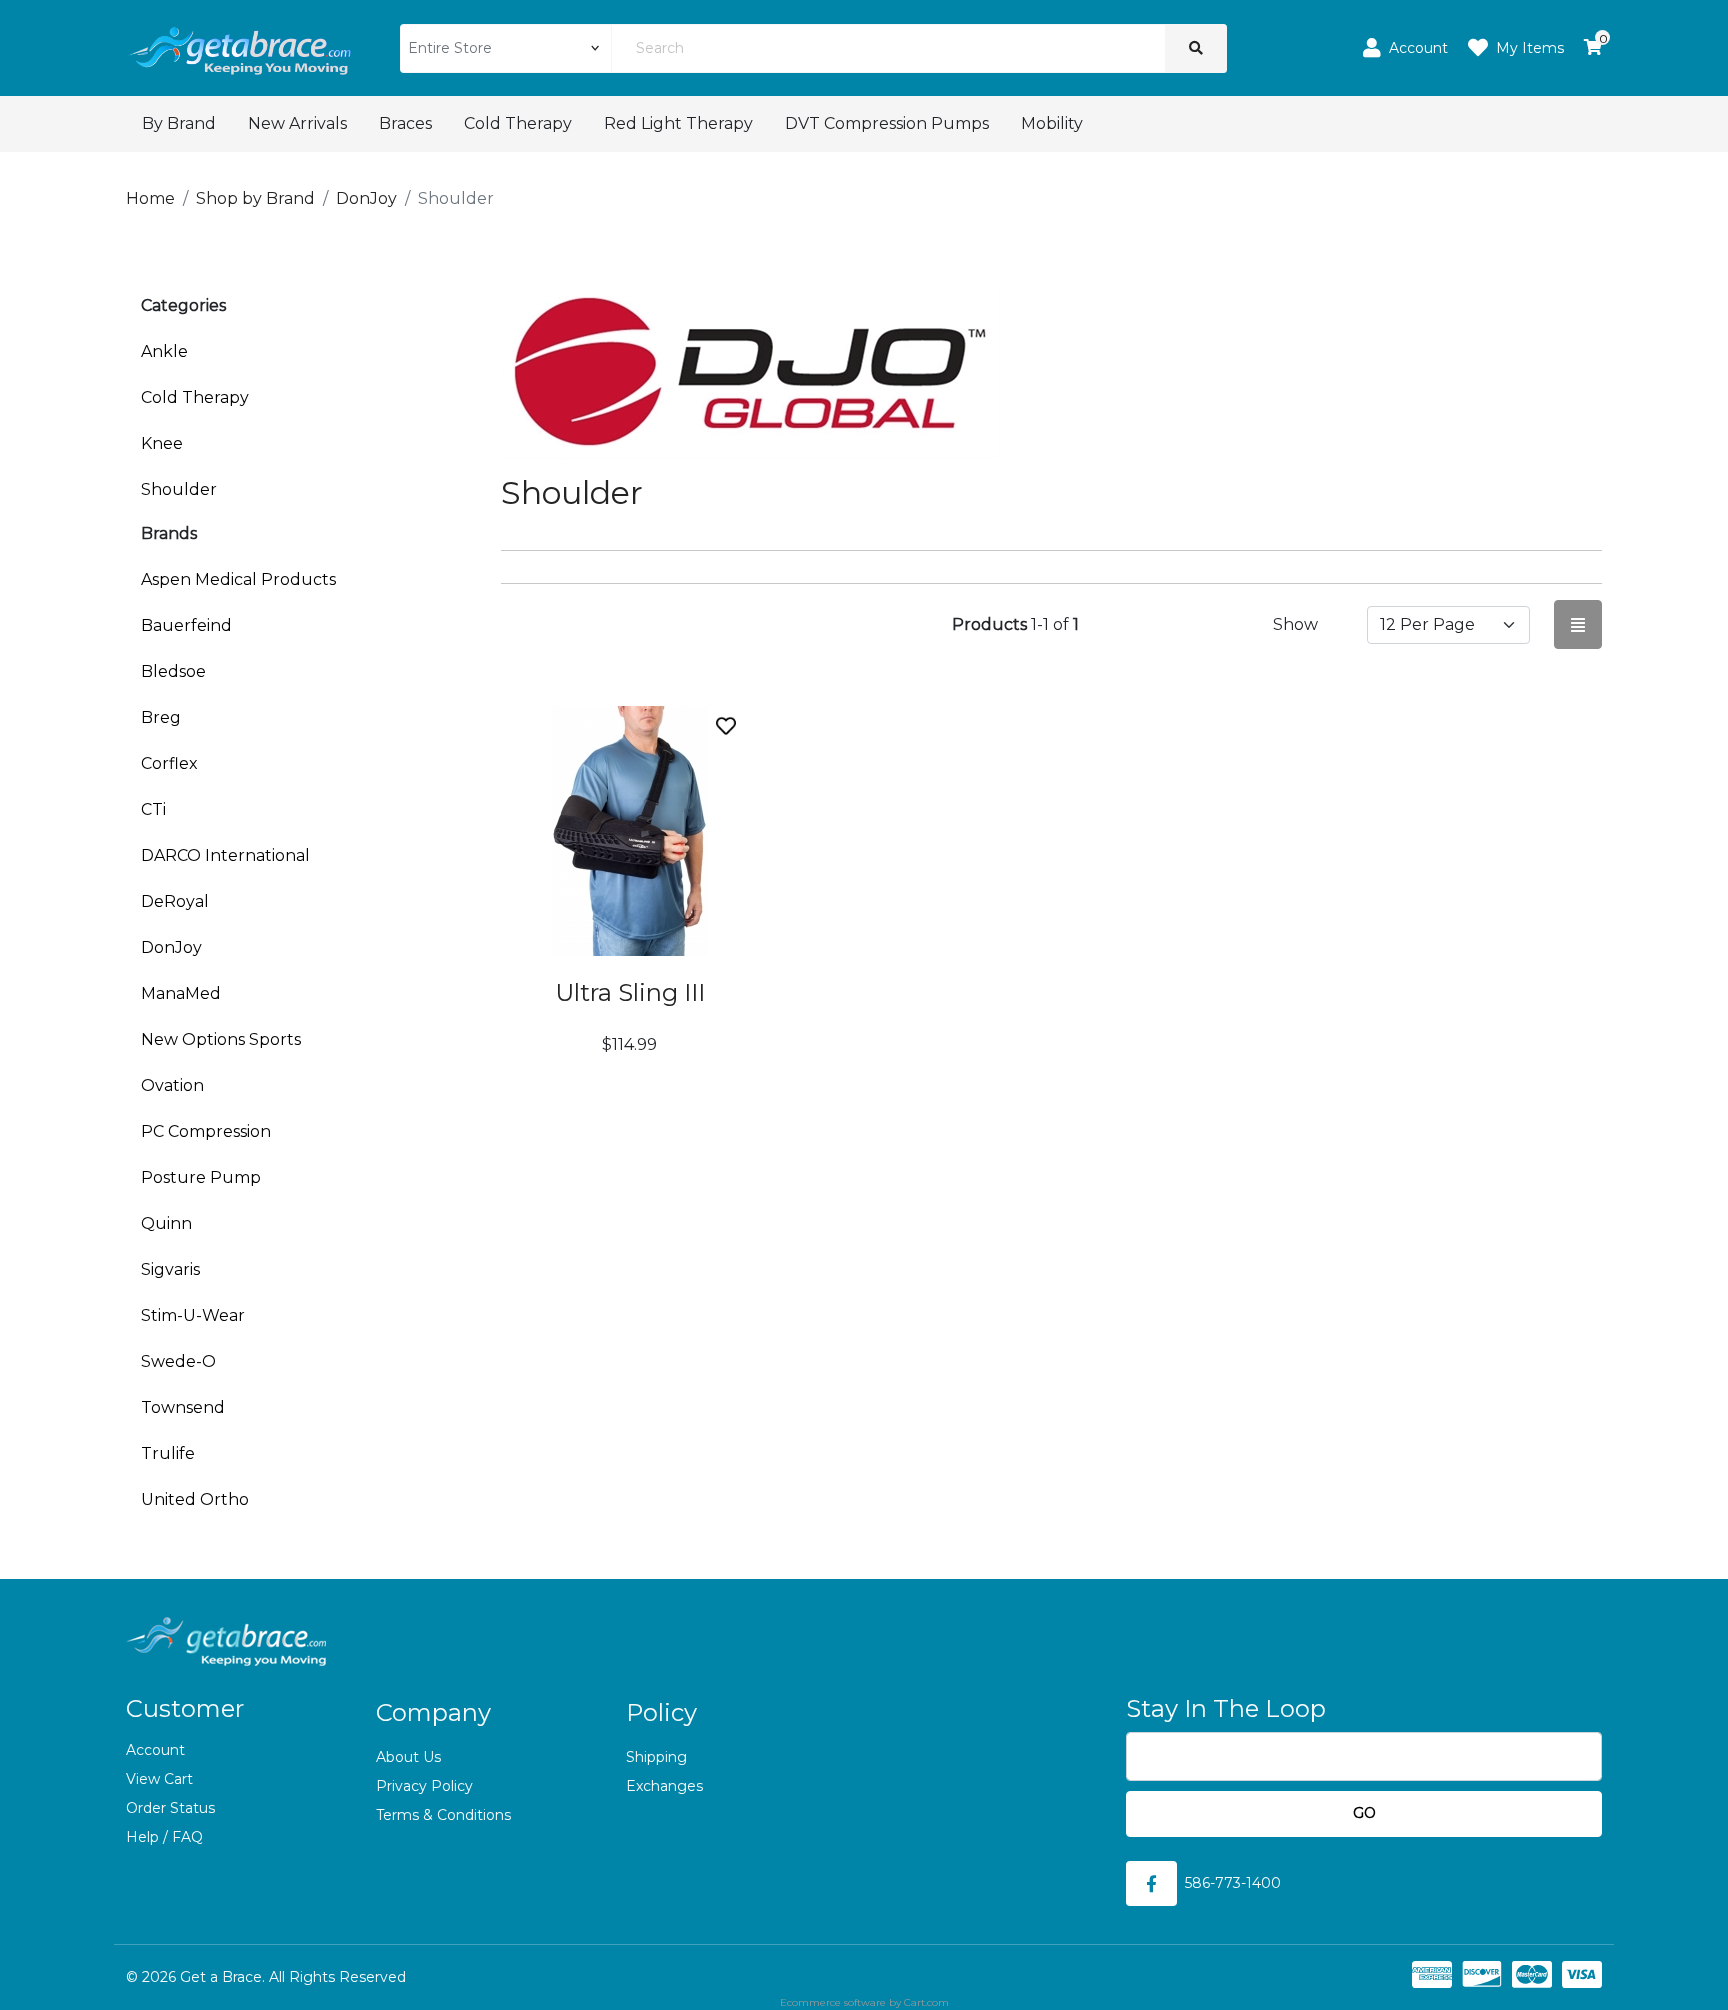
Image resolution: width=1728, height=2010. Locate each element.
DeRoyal (175, 901)
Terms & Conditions (443, 1815)
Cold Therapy (518, 123)
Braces (405, 123)
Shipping (656, 1757)
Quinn (166, 1223)
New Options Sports (221, 1039)
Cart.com (926, 2002)
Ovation (172, 1085)
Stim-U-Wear (193, 1315)
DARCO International (225, 855)
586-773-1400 (1233, 1883)
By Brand (179, 123)
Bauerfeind (186, 625)
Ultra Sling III (630, 992)
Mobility (1052, 123)
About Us (408, 1757)
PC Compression (206, 1131)
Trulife (168, 1453)
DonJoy (171, 947)
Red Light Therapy (678, 123)
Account (155, 1750)
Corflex (169, 763)
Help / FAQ (164, 1837)
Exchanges (664, 1786)
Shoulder (179, 489)
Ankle (164, 351)
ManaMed (181, 993)
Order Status (170, 1808)
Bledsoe (173, 671)
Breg (161, 717)
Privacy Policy (424, 1786)
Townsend (183, 1407)
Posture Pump (201, 1177)
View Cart (159, 1779)
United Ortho (195, 1499)
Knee (162, 443)
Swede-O (178, 1361)
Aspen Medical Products (238, 579)
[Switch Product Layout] (1578, 624)
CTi (153, 809)
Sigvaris (170, 1269)
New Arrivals (297, 123)
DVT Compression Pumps (887, 123)
